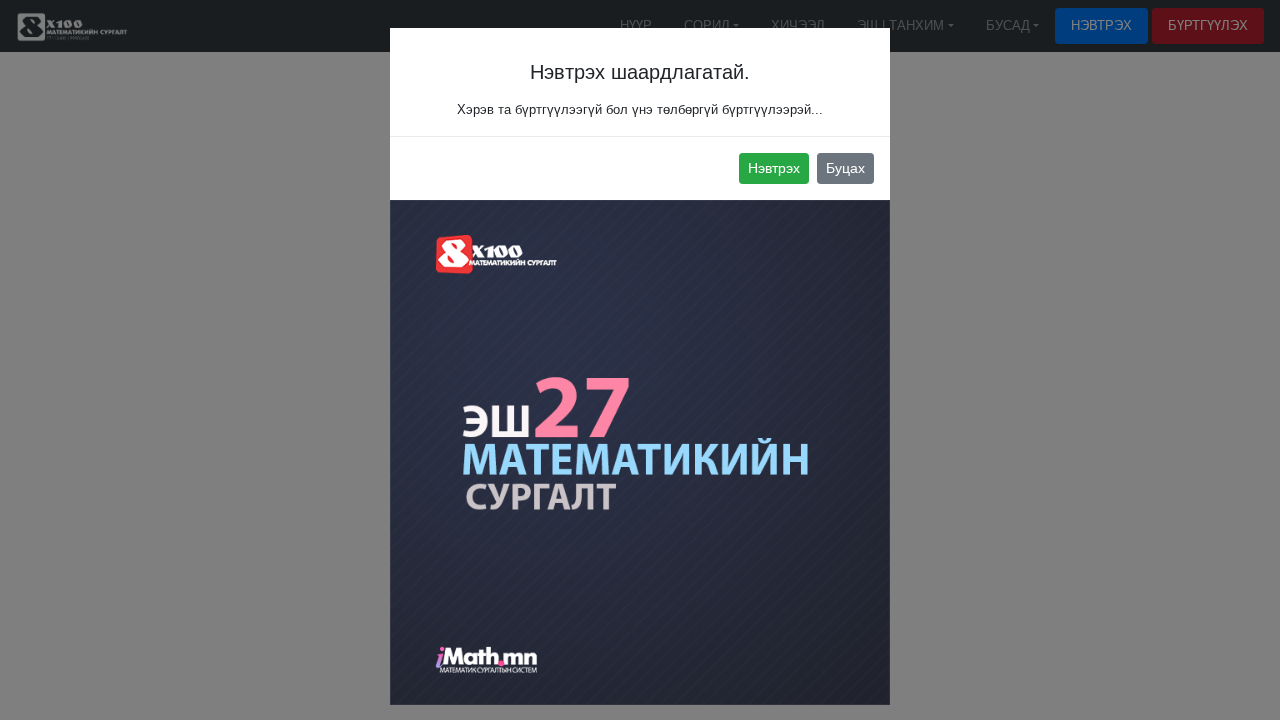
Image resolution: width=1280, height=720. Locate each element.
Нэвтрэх (774, 168)
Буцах (845, 168)
